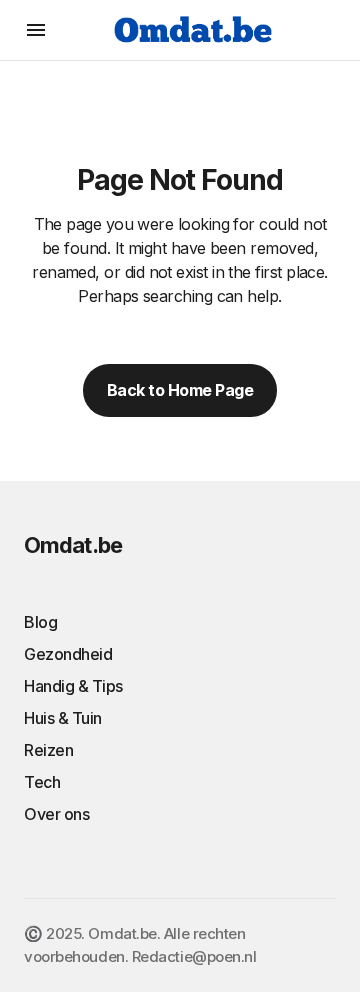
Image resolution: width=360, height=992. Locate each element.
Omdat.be (73, 545)
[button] (36, 30)
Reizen (48, 750)
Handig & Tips (73, 686)
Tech (42, 782)
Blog (40, 622)
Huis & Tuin (63, 718)
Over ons (56, 814)
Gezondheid (68, 654)
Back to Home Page (180, 390)
